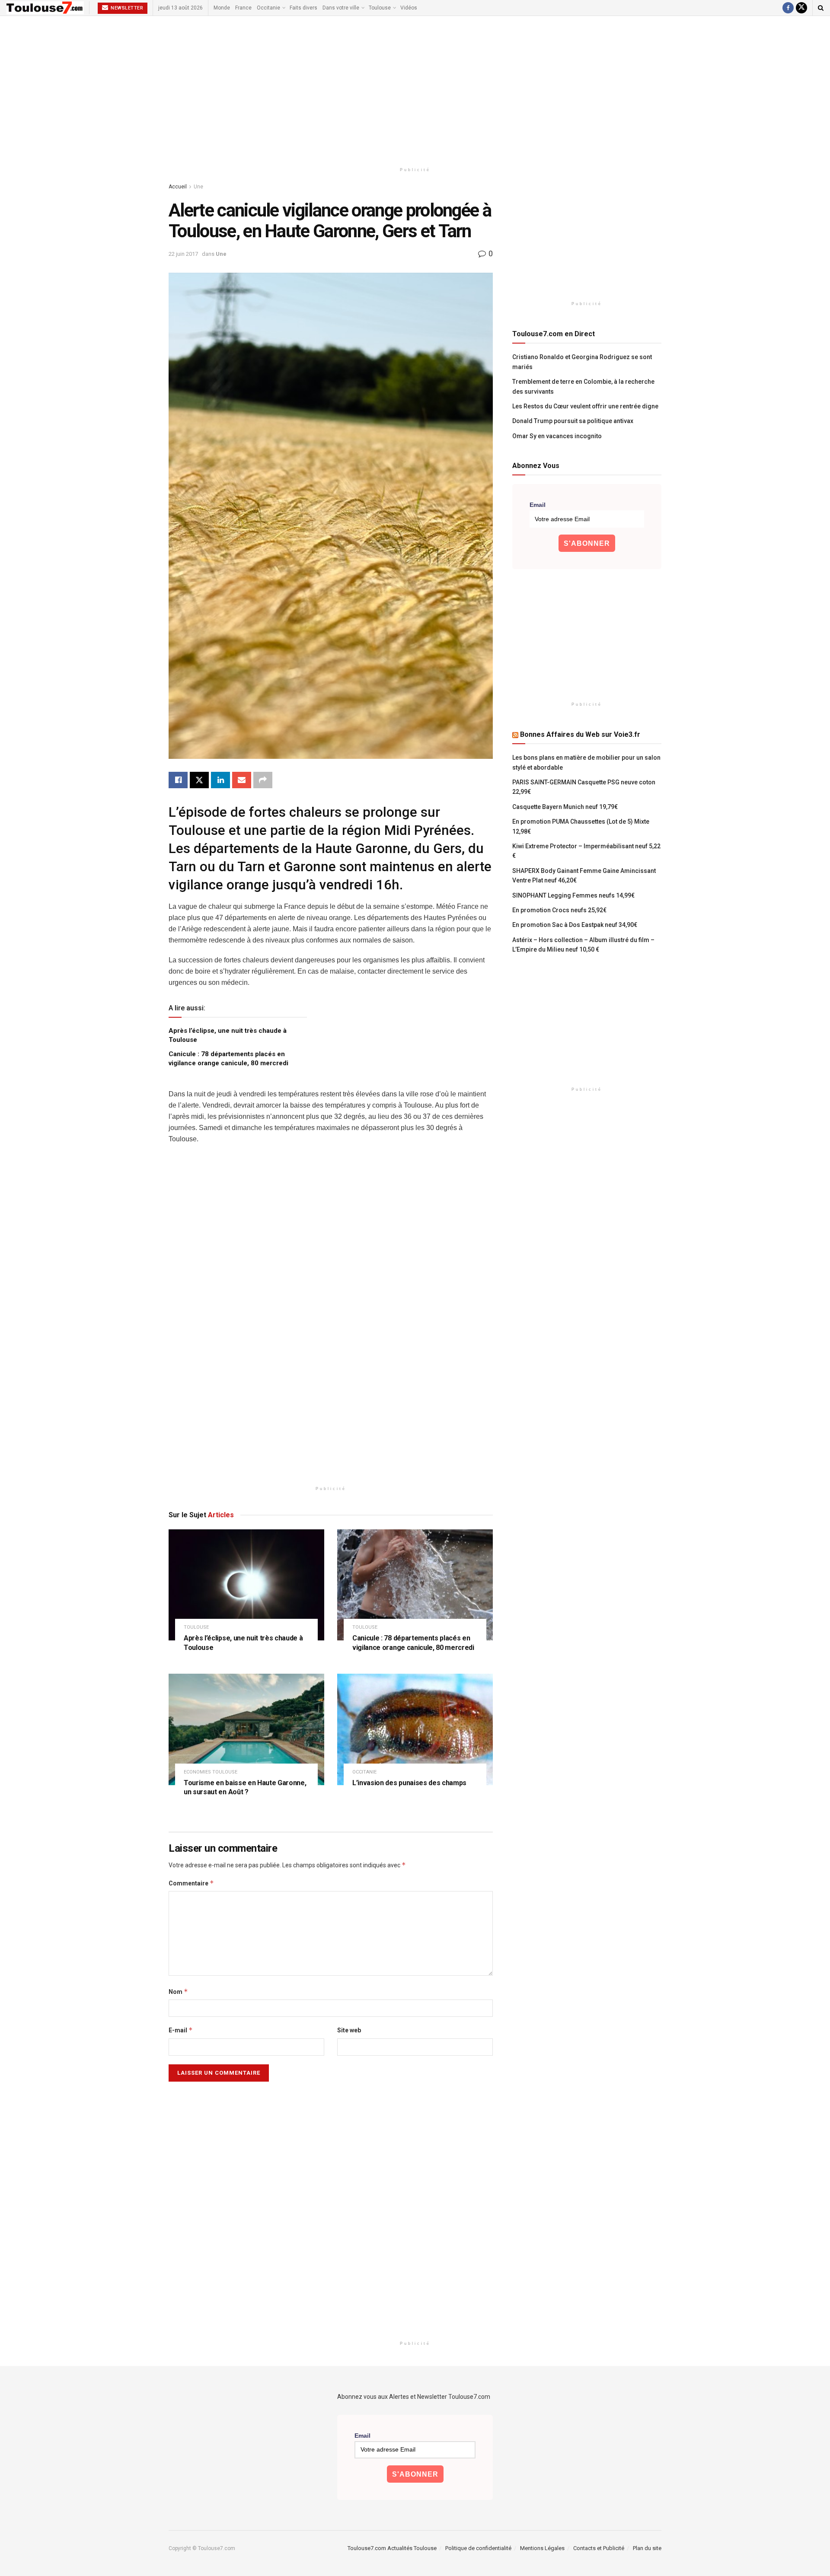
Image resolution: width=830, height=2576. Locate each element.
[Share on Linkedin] (220, 780)
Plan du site (647, 2548)
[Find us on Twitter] (801, 8)
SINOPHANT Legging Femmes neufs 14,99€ (573, 895)
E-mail (181, 2030)
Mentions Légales (542, 2548)
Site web (349, 2030)
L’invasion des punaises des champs (409, 1783)
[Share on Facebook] (178, 780)
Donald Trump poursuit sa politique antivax (573, 421)
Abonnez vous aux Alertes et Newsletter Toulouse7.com (414, 2397)
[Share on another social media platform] (263, 780)
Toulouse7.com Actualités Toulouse (392, 2548)
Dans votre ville (341, 8)
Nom (178, 1992)
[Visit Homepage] (45, 8)
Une (198, 187)
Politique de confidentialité (478, 2548)
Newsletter (126, 8)
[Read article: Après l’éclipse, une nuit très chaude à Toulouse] (246, 1585)
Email (538, 505)
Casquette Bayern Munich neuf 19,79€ (565, 807)
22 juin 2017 (183, 254)
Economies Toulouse (211, 1772)
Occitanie (268, 8)
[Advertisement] (415, 89)
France (243, 8)
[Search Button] (821, 8)
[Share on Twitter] (199, 780)
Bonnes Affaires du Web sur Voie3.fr (580, 734)
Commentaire (191, 1883)
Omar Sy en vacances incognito (557, 436)
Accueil (178, 187)
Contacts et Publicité (599, 2548)
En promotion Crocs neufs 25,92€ (559, 910)
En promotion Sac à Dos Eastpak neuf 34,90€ (575, 925)
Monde (222, 8)
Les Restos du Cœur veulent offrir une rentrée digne (585, 406)
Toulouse (380, 8)
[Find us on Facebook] (788, 8)
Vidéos (409, 8)
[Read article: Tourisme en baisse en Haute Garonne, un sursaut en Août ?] (246, 1729)
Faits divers (303, 8)
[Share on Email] (242, 780)
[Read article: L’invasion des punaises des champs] (415, 1729)
